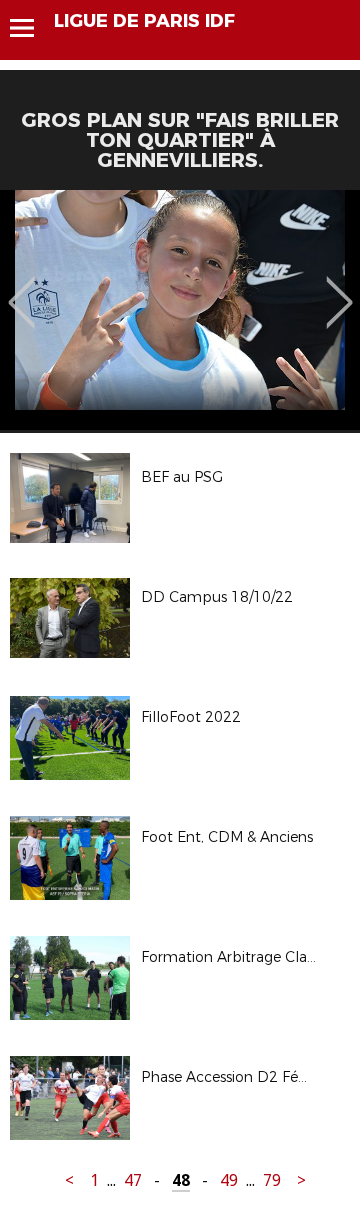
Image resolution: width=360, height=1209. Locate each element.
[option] (180, 310)
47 (133, 1180)
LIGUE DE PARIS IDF (144, 21)
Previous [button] (21, 288)
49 (229, 1180)
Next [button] (339, 288)
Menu (31, 28)
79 (272, 1180)
